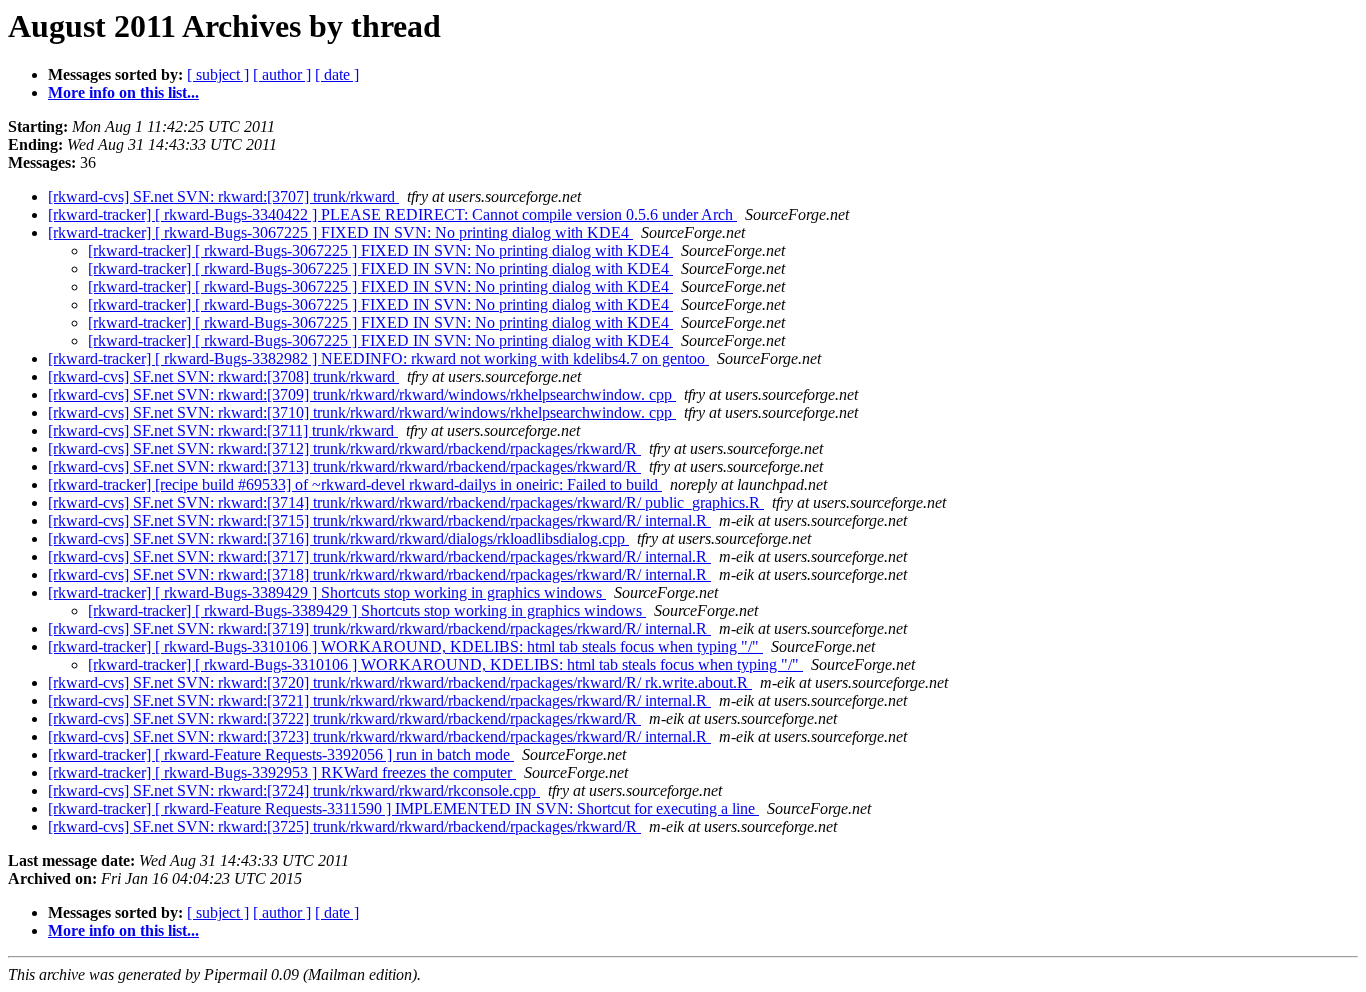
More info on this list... (123, 92)
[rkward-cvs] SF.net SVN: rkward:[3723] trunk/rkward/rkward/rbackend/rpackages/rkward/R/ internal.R (379, 736)
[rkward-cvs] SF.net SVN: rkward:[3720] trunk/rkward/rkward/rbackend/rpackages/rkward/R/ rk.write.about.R (400, 682)
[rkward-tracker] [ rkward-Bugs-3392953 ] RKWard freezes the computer (282, 772)
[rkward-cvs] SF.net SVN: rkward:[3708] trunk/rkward (223, 376)
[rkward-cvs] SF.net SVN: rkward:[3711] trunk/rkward (223, 430)
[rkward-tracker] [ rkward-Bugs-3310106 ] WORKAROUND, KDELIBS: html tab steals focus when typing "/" (405, 646)
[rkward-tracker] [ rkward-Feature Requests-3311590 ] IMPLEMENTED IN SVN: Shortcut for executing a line (403, 808)
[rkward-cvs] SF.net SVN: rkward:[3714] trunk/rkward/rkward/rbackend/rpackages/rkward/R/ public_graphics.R (406, 502)
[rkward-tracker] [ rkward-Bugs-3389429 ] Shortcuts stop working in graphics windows (327, 592)
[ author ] (282, 74)
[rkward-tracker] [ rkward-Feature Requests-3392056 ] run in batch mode (281, 754)
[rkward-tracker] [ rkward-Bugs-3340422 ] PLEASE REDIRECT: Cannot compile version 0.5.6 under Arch (392, 214)
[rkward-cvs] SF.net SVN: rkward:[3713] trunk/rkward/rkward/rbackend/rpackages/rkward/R (344, 466)
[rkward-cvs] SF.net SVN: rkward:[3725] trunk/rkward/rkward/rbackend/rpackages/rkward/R (344, 826)
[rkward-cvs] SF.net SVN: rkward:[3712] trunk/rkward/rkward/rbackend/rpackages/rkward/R (344, 448)
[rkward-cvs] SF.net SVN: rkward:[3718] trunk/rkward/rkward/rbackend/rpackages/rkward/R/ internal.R (379, 574)
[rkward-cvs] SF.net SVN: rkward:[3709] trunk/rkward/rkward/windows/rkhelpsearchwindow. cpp (362, 394)
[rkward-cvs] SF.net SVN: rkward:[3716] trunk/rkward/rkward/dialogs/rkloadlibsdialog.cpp (338, 538)
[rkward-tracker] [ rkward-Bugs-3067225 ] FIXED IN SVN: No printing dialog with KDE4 (340, 232)
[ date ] (337, 74)
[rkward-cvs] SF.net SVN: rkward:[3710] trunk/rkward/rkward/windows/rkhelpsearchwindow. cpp (362, 412)
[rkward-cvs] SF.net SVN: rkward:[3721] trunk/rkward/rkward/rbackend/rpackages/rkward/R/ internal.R (379, 700)
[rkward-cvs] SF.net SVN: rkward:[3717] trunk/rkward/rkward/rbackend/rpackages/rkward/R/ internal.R (379, 556)
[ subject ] (218, 74)
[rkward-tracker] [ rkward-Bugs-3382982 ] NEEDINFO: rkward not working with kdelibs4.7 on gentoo (378, 358)
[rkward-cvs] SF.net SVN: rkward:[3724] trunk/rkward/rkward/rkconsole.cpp (294, 790)
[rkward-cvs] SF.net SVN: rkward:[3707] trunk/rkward (223, 196)
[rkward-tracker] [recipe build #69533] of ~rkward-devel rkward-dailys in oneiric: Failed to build (355, 484)
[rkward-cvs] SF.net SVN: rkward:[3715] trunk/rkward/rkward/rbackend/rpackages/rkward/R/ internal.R (379, 520)
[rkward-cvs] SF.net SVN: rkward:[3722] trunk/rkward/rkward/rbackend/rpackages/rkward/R (344, 718)
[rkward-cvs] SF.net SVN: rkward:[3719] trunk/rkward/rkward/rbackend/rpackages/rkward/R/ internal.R (379, 628)
